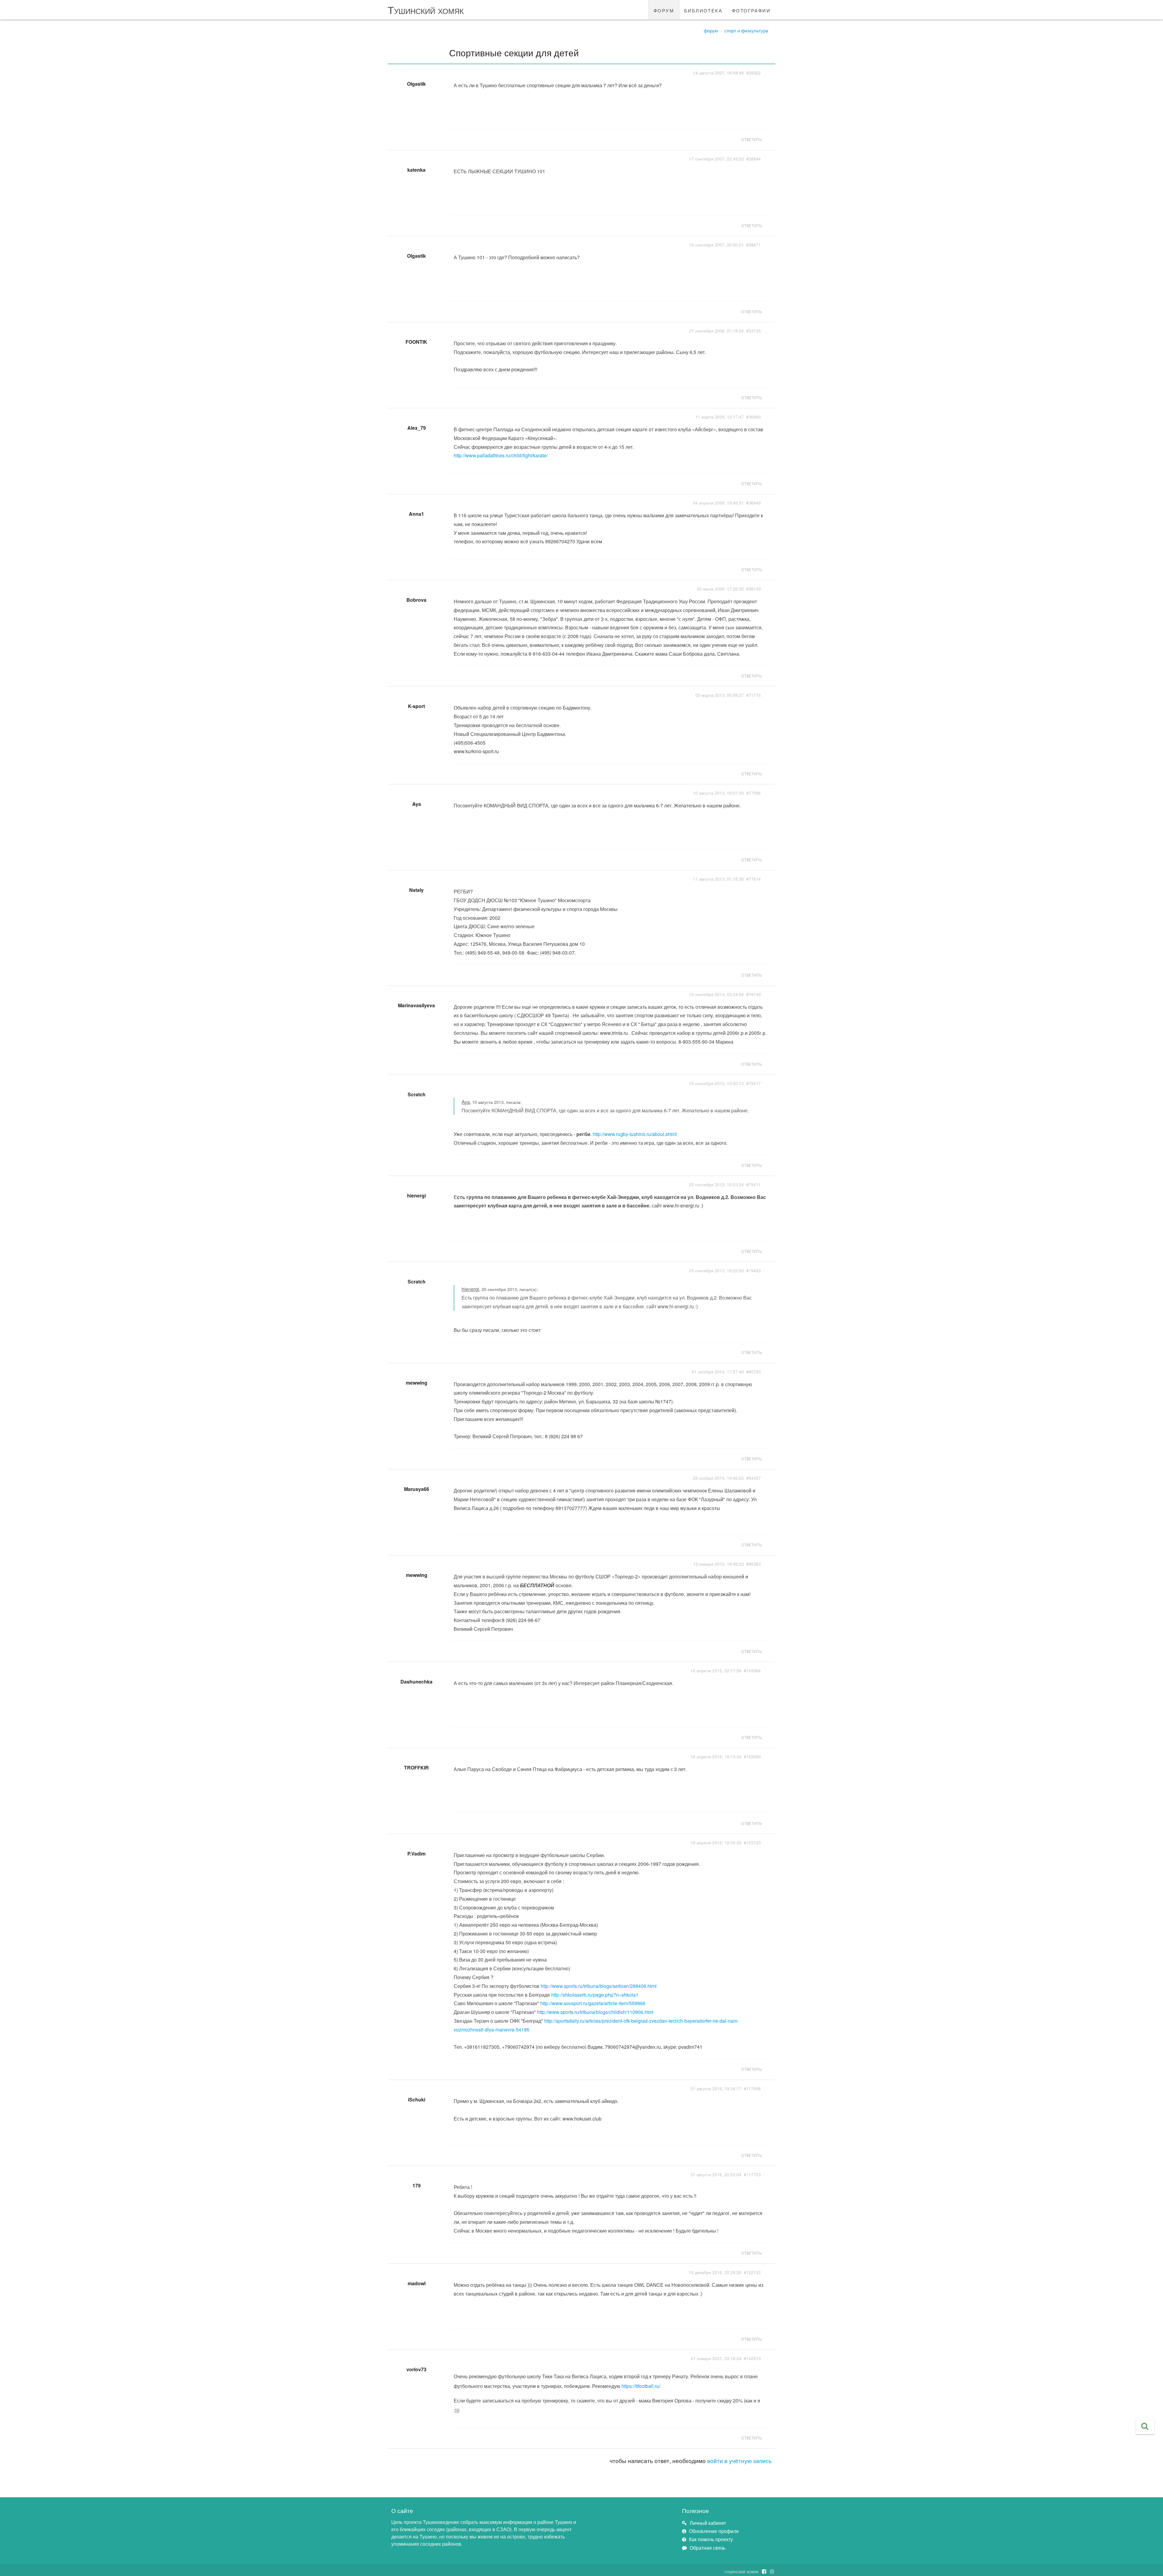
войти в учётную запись (739, 2460)
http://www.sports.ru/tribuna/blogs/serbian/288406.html (599, 1986)
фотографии (751, 10)
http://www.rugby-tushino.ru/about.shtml (635, 1134)
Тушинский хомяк (426, 10)
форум (664, 10)
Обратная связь (707, 2548)
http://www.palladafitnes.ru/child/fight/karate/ (501, 455)
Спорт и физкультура (746, 30)
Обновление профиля (714, 2531)
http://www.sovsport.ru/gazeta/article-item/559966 (593, 2003)
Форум (711, 30)
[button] (1145, 2426)
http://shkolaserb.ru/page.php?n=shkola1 (595, 1995)
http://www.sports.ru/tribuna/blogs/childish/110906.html (595, 2012)
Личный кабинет (708, 2523)
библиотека (703, 10)
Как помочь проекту (711, 2539)
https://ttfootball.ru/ (641, 2386)
